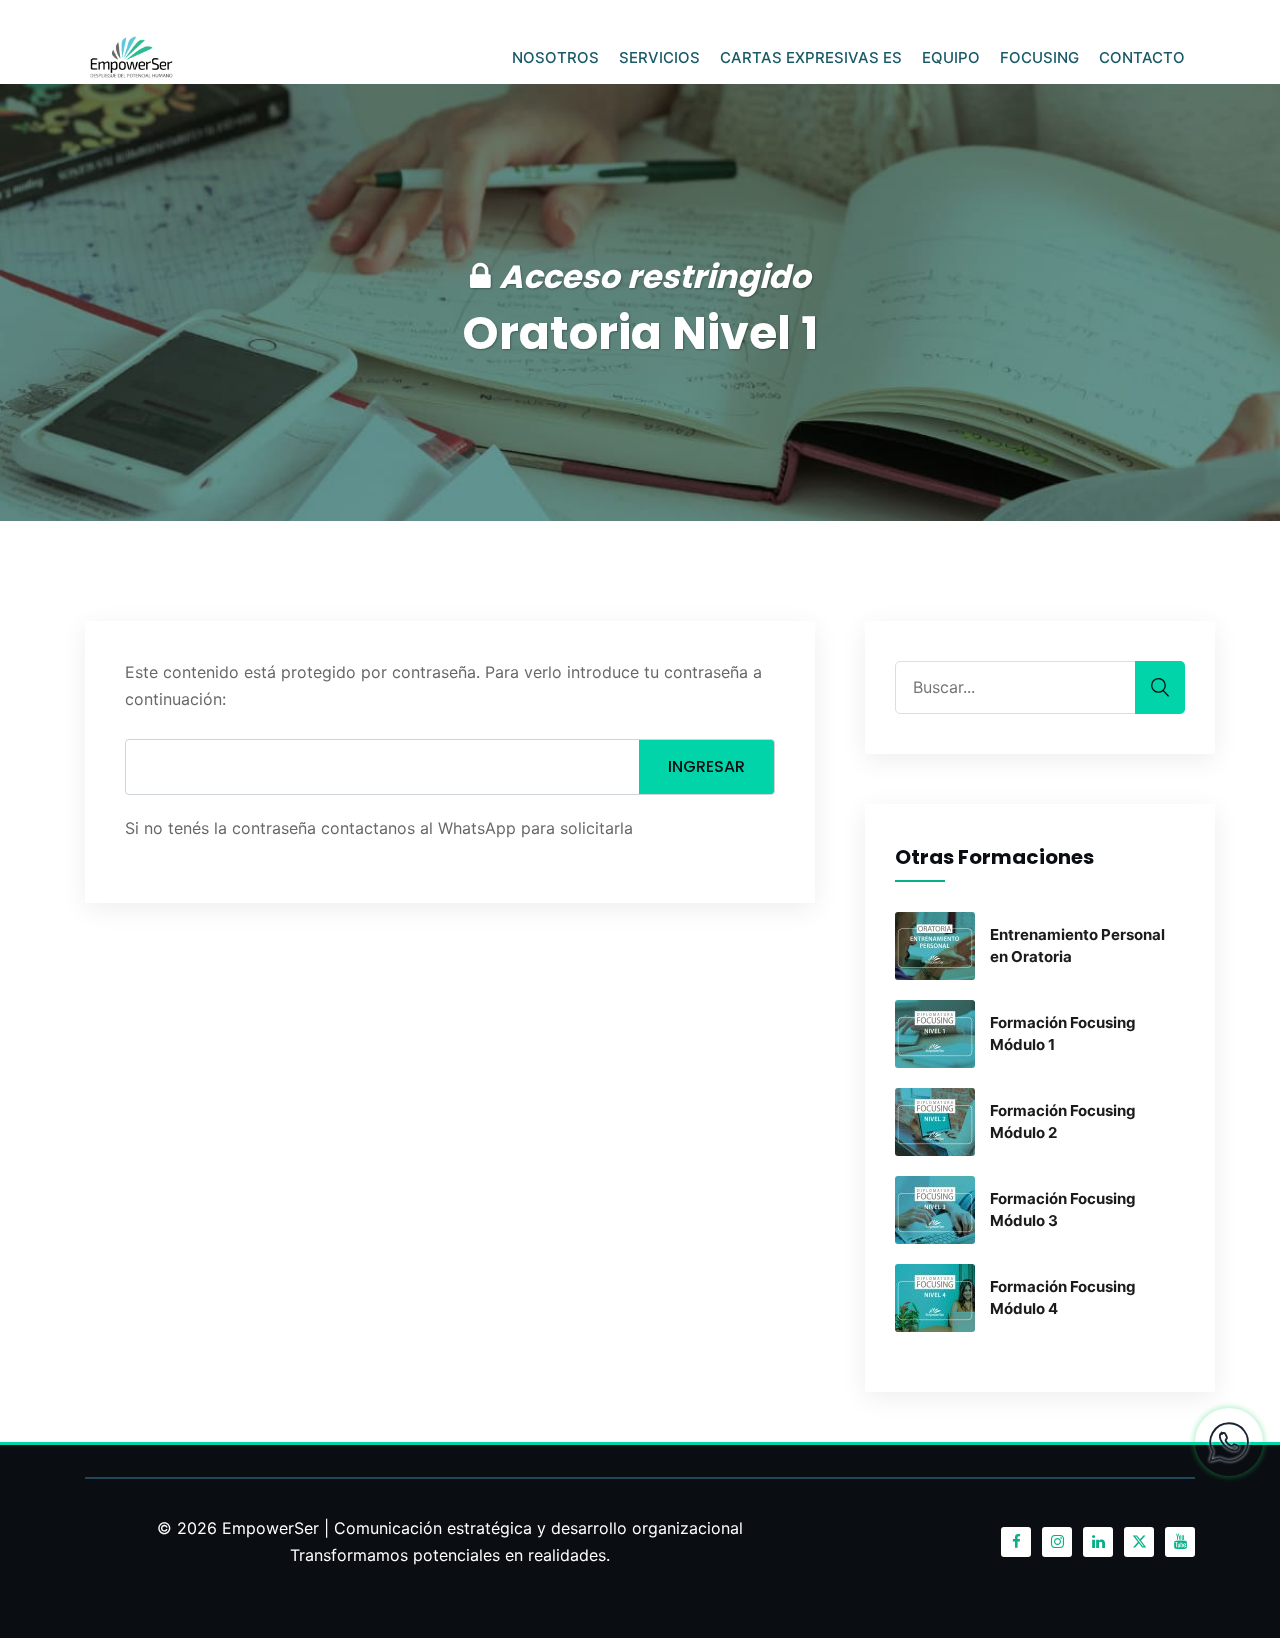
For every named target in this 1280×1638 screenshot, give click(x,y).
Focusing (1039, 57)
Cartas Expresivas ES (811, 57)
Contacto (1142, 57)
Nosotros (555, 57)
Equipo (951, 57)
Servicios (659, 57)
